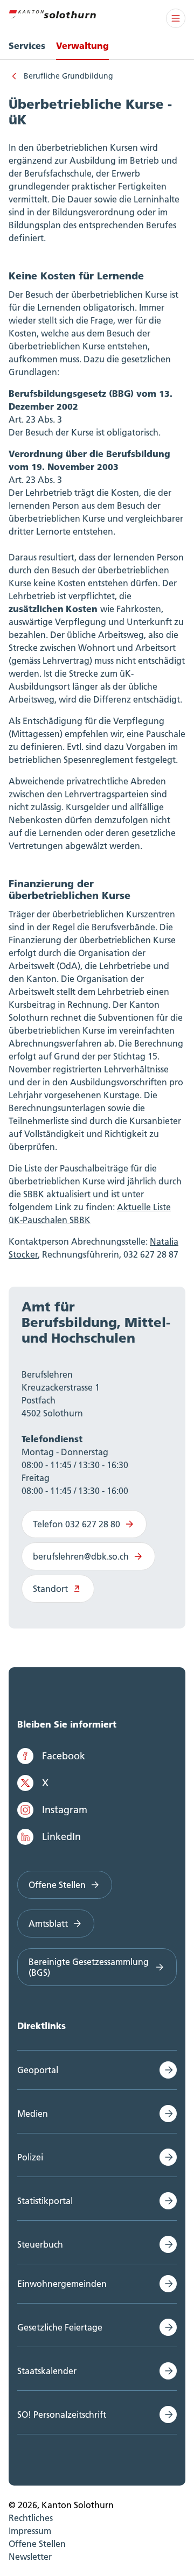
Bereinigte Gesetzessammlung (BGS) (89, 1967)
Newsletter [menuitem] (30, 2557)
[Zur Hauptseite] (52, 13)
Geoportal (38, 2070)
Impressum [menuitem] (30, 2531)
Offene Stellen (57, 1885)
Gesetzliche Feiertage (60, 2327)
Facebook (64, 1756)
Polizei (30, 2157)
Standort (50, 1589)
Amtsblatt (48, 1924)
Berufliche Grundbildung (68, 76)
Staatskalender (47, 2371)
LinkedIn (61, 1837)
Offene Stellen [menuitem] (37, 2544)
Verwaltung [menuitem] (82, 45)
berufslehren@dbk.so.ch (81, 1556)
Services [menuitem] (27, 45)
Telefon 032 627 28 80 (77, 1524)
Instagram (65, 1810)
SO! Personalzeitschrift (62, 2414)
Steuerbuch (40, 2244)
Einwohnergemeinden (62, 2284)
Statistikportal (45, 2201)
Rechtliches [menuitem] (31, 2518)
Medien (33, 2114)
